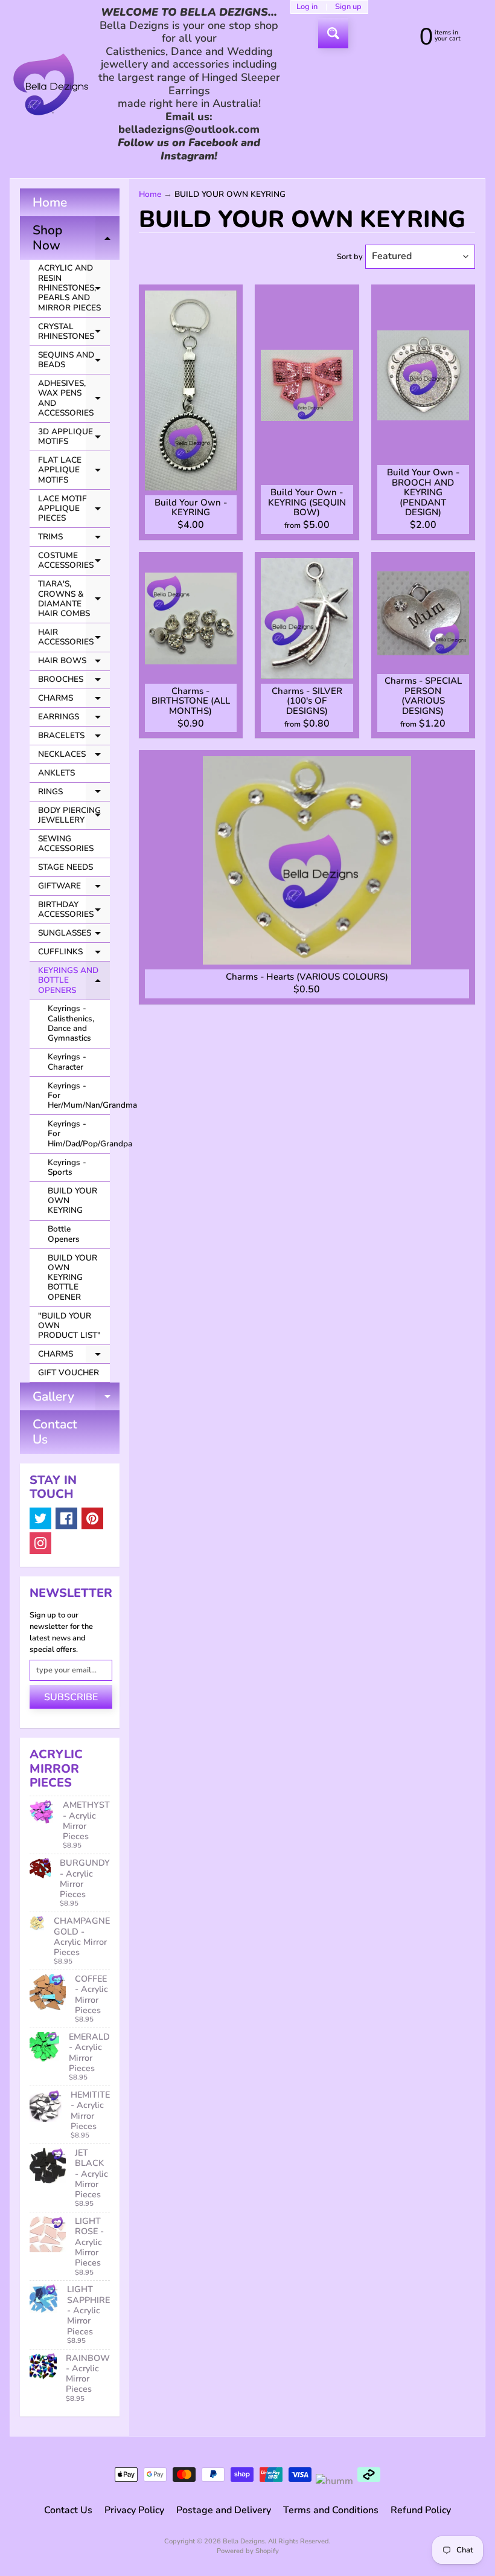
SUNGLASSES (74, 935)
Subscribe (71, 1697)
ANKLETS (56, 773)
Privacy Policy (134, 2510)
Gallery (76, 1399)
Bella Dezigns (244, 2541)
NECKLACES (74, 756)
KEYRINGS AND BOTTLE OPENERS (74, 980)
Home (50, 202)
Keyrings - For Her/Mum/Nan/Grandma (79, 1096)
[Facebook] (66, 1518)
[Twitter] (40, 1518)
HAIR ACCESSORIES (74, 638)
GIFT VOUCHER (69, 1373)
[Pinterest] (92, 1518)
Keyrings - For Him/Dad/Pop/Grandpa (79, 1134)
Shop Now (76, 239)
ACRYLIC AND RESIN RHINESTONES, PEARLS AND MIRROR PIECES (74, 287)
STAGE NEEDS (65, 867)
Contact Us (55, 1432)
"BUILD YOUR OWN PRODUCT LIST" (69, 1326)
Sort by (350, 257)
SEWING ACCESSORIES (66, 843)
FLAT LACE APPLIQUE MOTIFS (74, 470)
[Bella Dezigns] (51, 84)
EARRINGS (74, 719)
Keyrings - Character (67, 1062)
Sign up (348, 7)
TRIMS (74, 539)
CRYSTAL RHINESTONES (74, 332)
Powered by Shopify (248, 2551)
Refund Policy (421, 2510)
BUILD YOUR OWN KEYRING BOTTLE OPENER (72, 1277)
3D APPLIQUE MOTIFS (74, 437)
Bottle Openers (64, 1234)
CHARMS (74, 700)
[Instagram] (40, 1543)
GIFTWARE (74, 888)
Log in (307, 7)
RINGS (74, 794)
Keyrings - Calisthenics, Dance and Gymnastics (71, 1023)
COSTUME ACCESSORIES (74, 561)
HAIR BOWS (74, 663)
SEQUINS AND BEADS (74, 360)
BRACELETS (74, 737)
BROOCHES (74, 681)
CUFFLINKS (74, 954)
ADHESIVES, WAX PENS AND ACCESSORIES (74, 398)
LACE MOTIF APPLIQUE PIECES (74, 509)
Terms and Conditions (331, 2510)
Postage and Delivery (224, 2510)
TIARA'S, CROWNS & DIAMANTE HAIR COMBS (74, 599)
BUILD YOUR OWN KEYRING (72, 1201)
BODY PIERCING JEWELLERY (74, 816)
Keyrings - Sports (67, 1167)
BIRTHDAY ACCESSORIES (74, 910)
